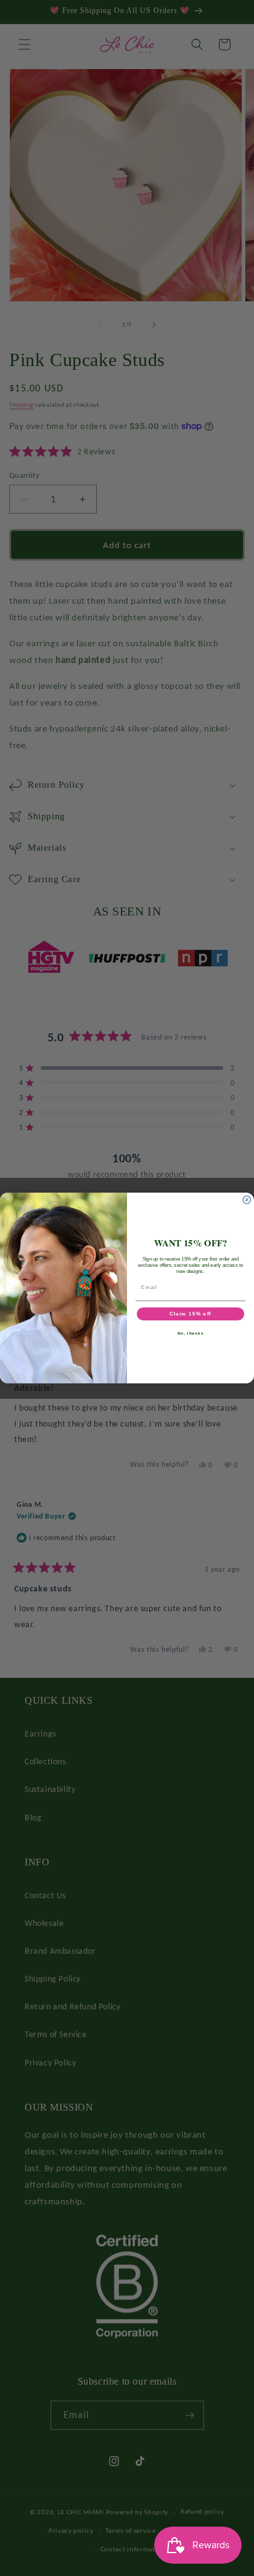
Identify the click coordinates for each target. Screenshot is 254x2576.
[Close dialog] (247, 1200)
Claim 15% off (190, 1314)
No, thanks (191, 1333)
